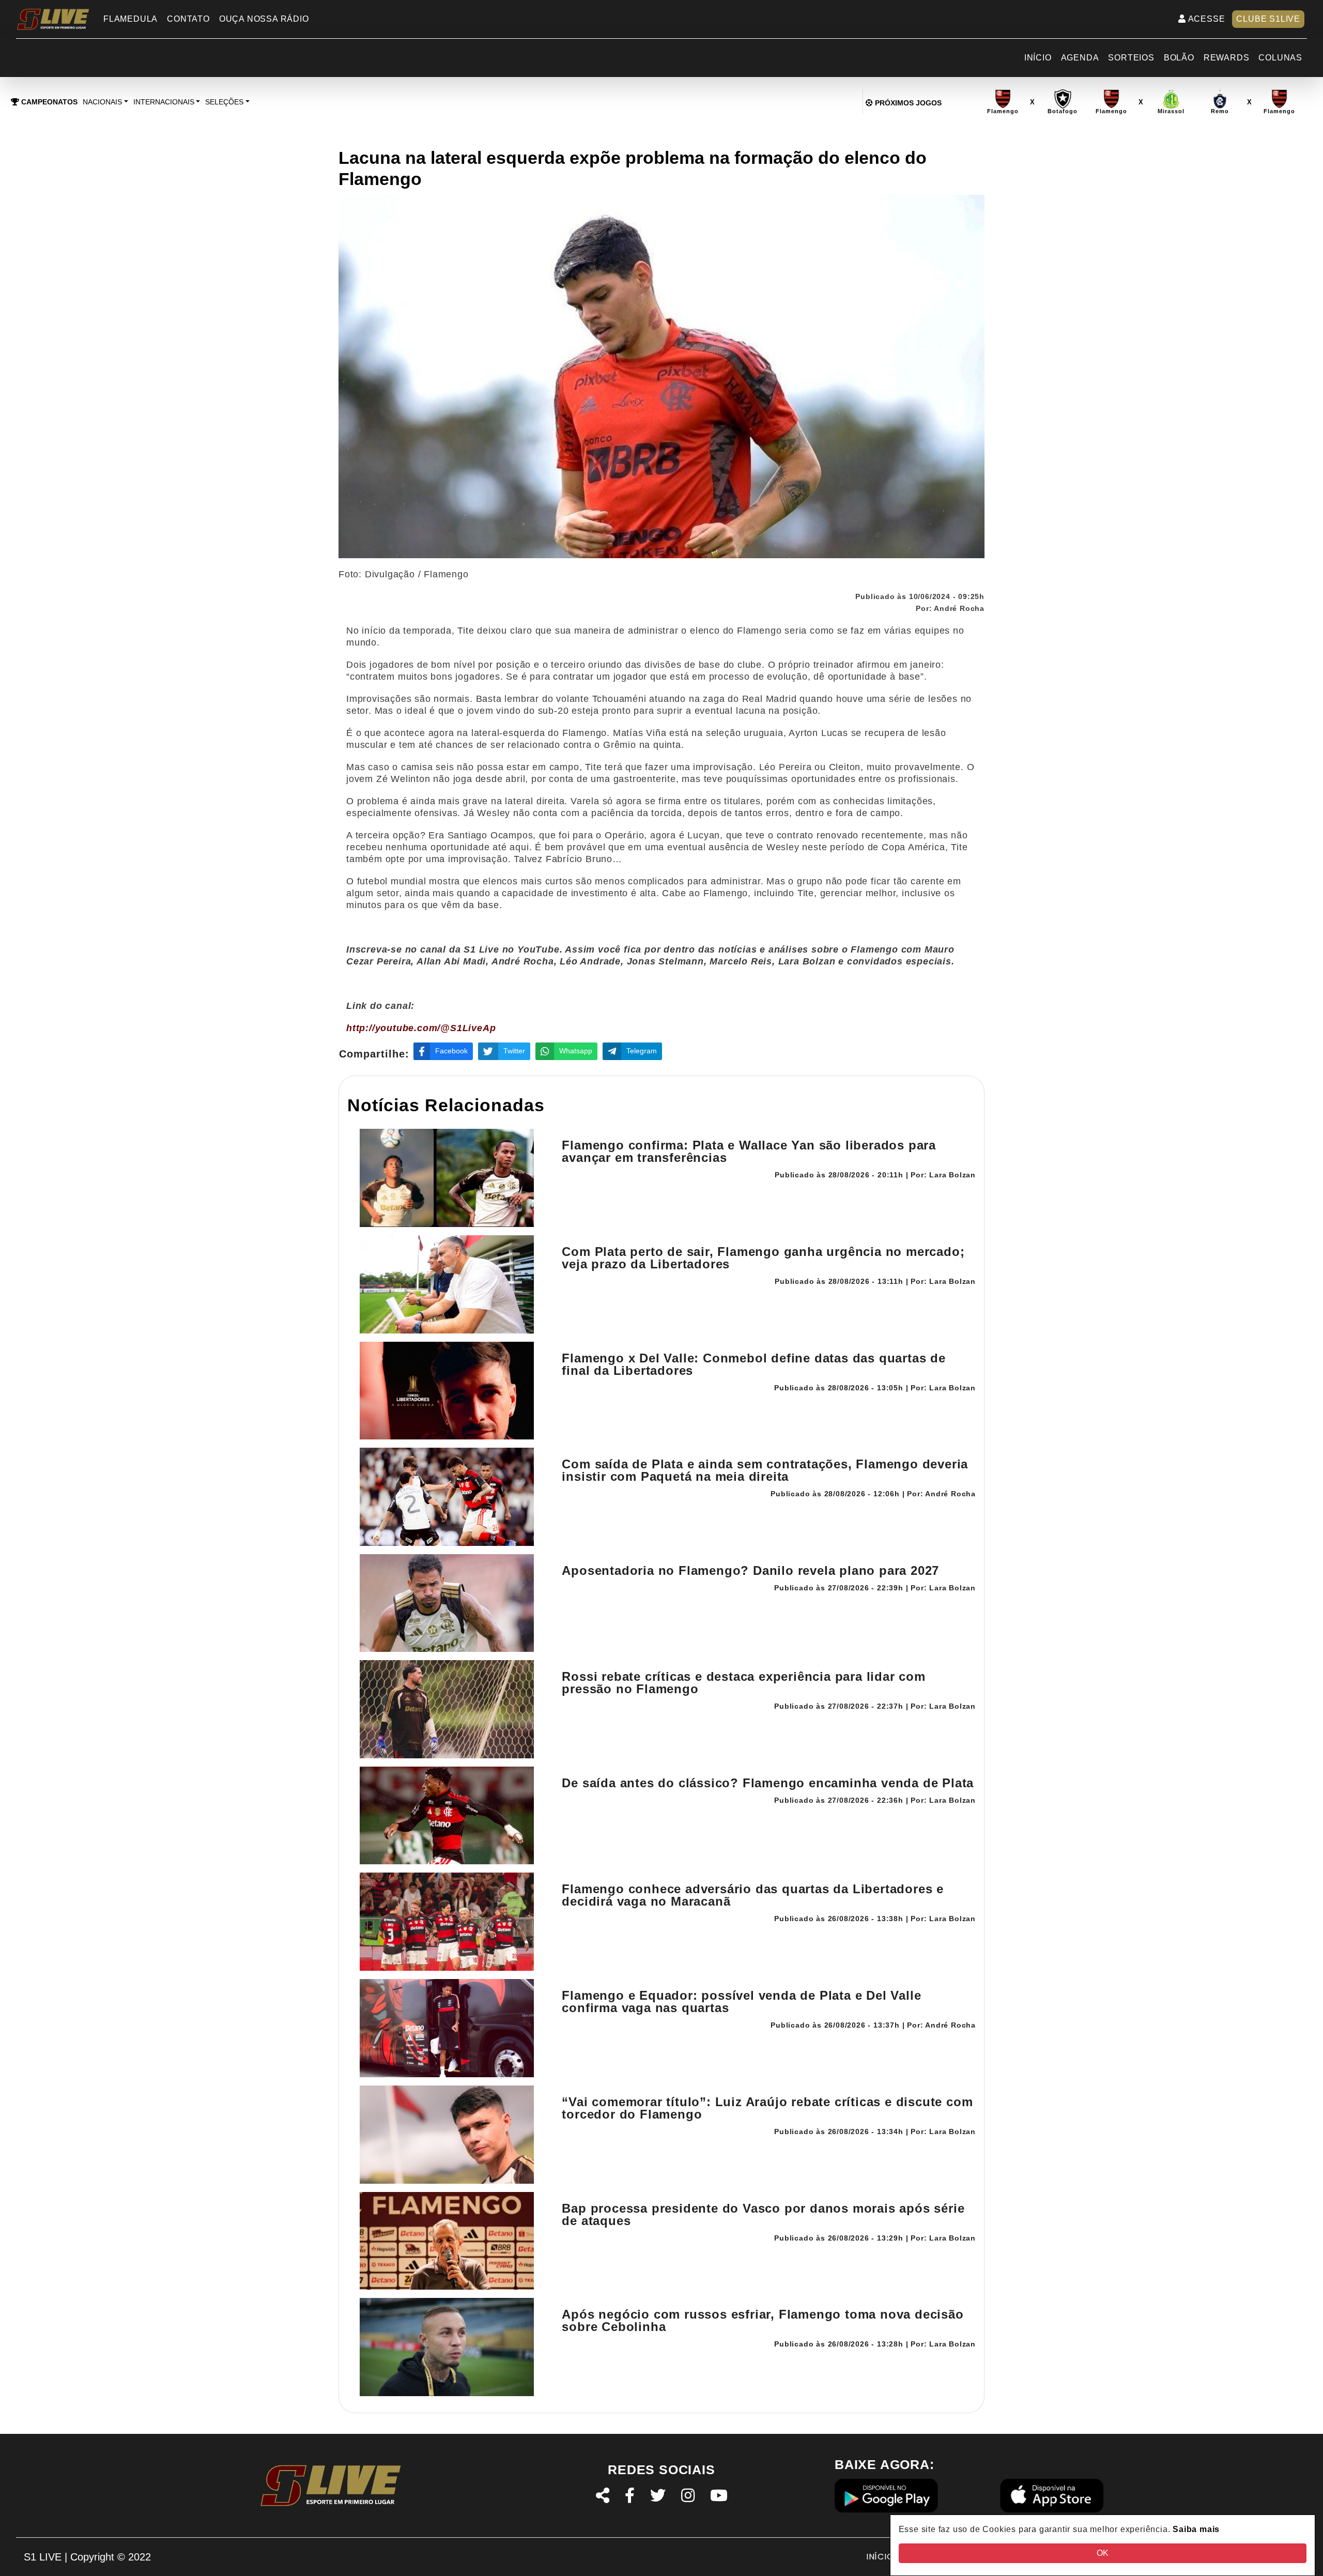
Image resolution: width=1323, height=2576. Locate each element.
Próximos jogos (907, 103)
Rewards (1227, 58)
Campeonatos (48, 102)
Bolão (1179, 58)
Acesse (1206, 19)
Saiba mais (1196, 2529)
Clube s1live (1268, 19)
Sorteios (1131, 58)
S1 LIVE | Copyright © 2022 (87, 2557)
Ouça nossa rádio (264, 19)
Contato (188, 19)
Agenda (1080, 58)
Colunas (1280, 58)
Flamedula (130, 19)
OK (1103, 2553)
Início (1038, 58)
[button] (105, 102)
